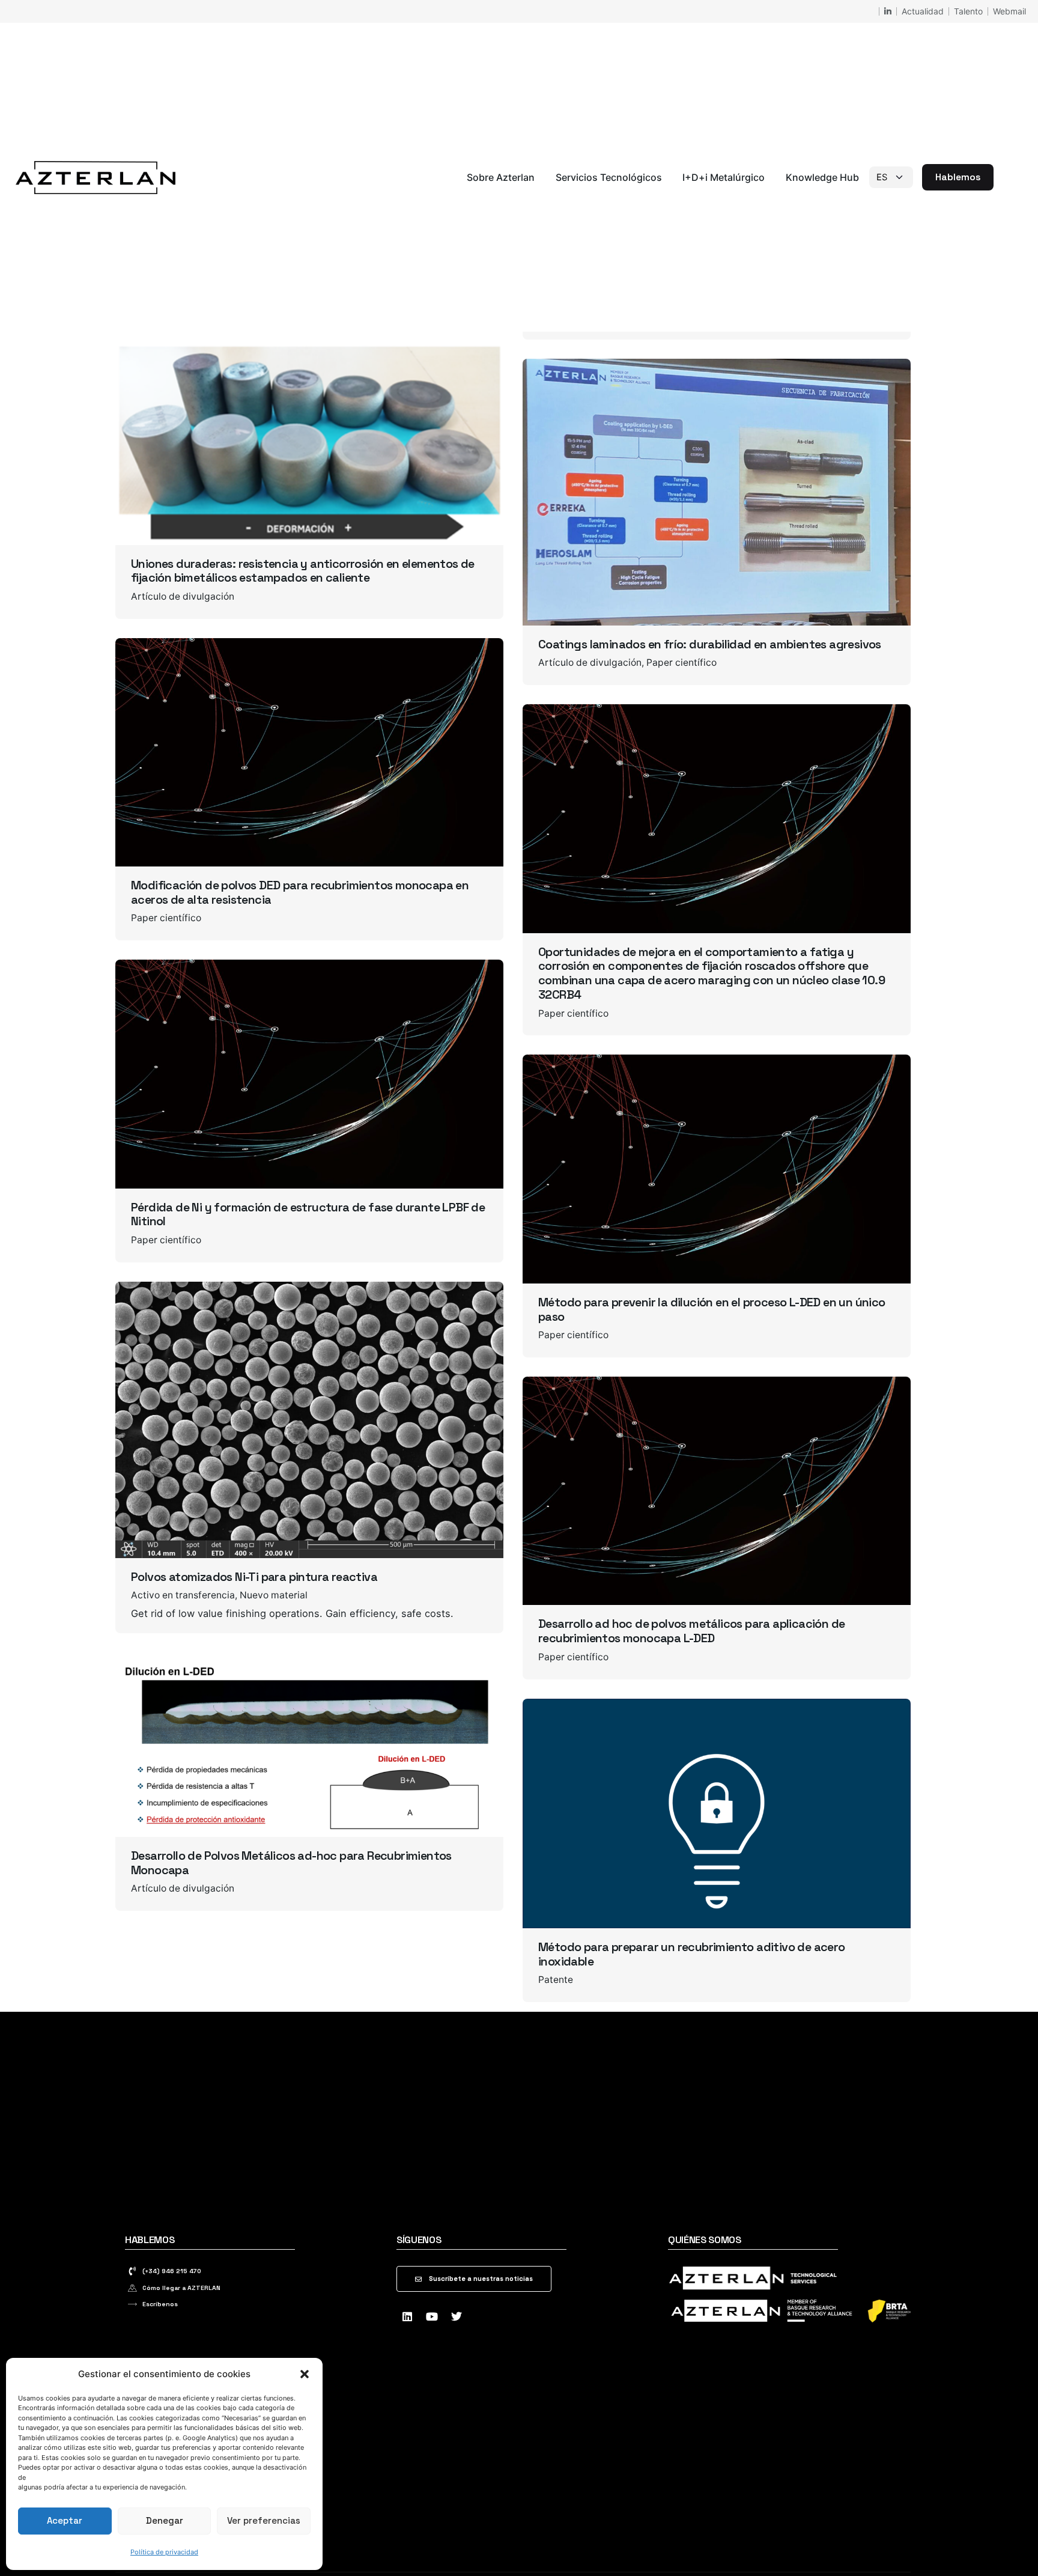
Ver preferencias (264, 2520)
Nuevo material (274, 1595)
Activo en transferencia (183, 1595)
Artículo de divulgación (183, 596)
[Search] (1008, 177)
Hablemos (958, 177)
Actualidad (923, 11)
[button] (305, 2374)
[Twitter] (457, 2316)
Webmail (1009, 11)
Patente (556, 1980)
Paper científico (681, 662)
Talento (968, 11)
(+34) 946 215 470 (172, 2271)
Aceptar (65, 2520)
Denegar (165, 2520)
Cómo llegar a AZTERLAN (181, 2288)
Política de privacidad (164, 2552)
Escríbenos (160, 2304)
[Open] (148, 373)
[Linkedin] (407, 2316)
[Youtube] (432, 2316)
